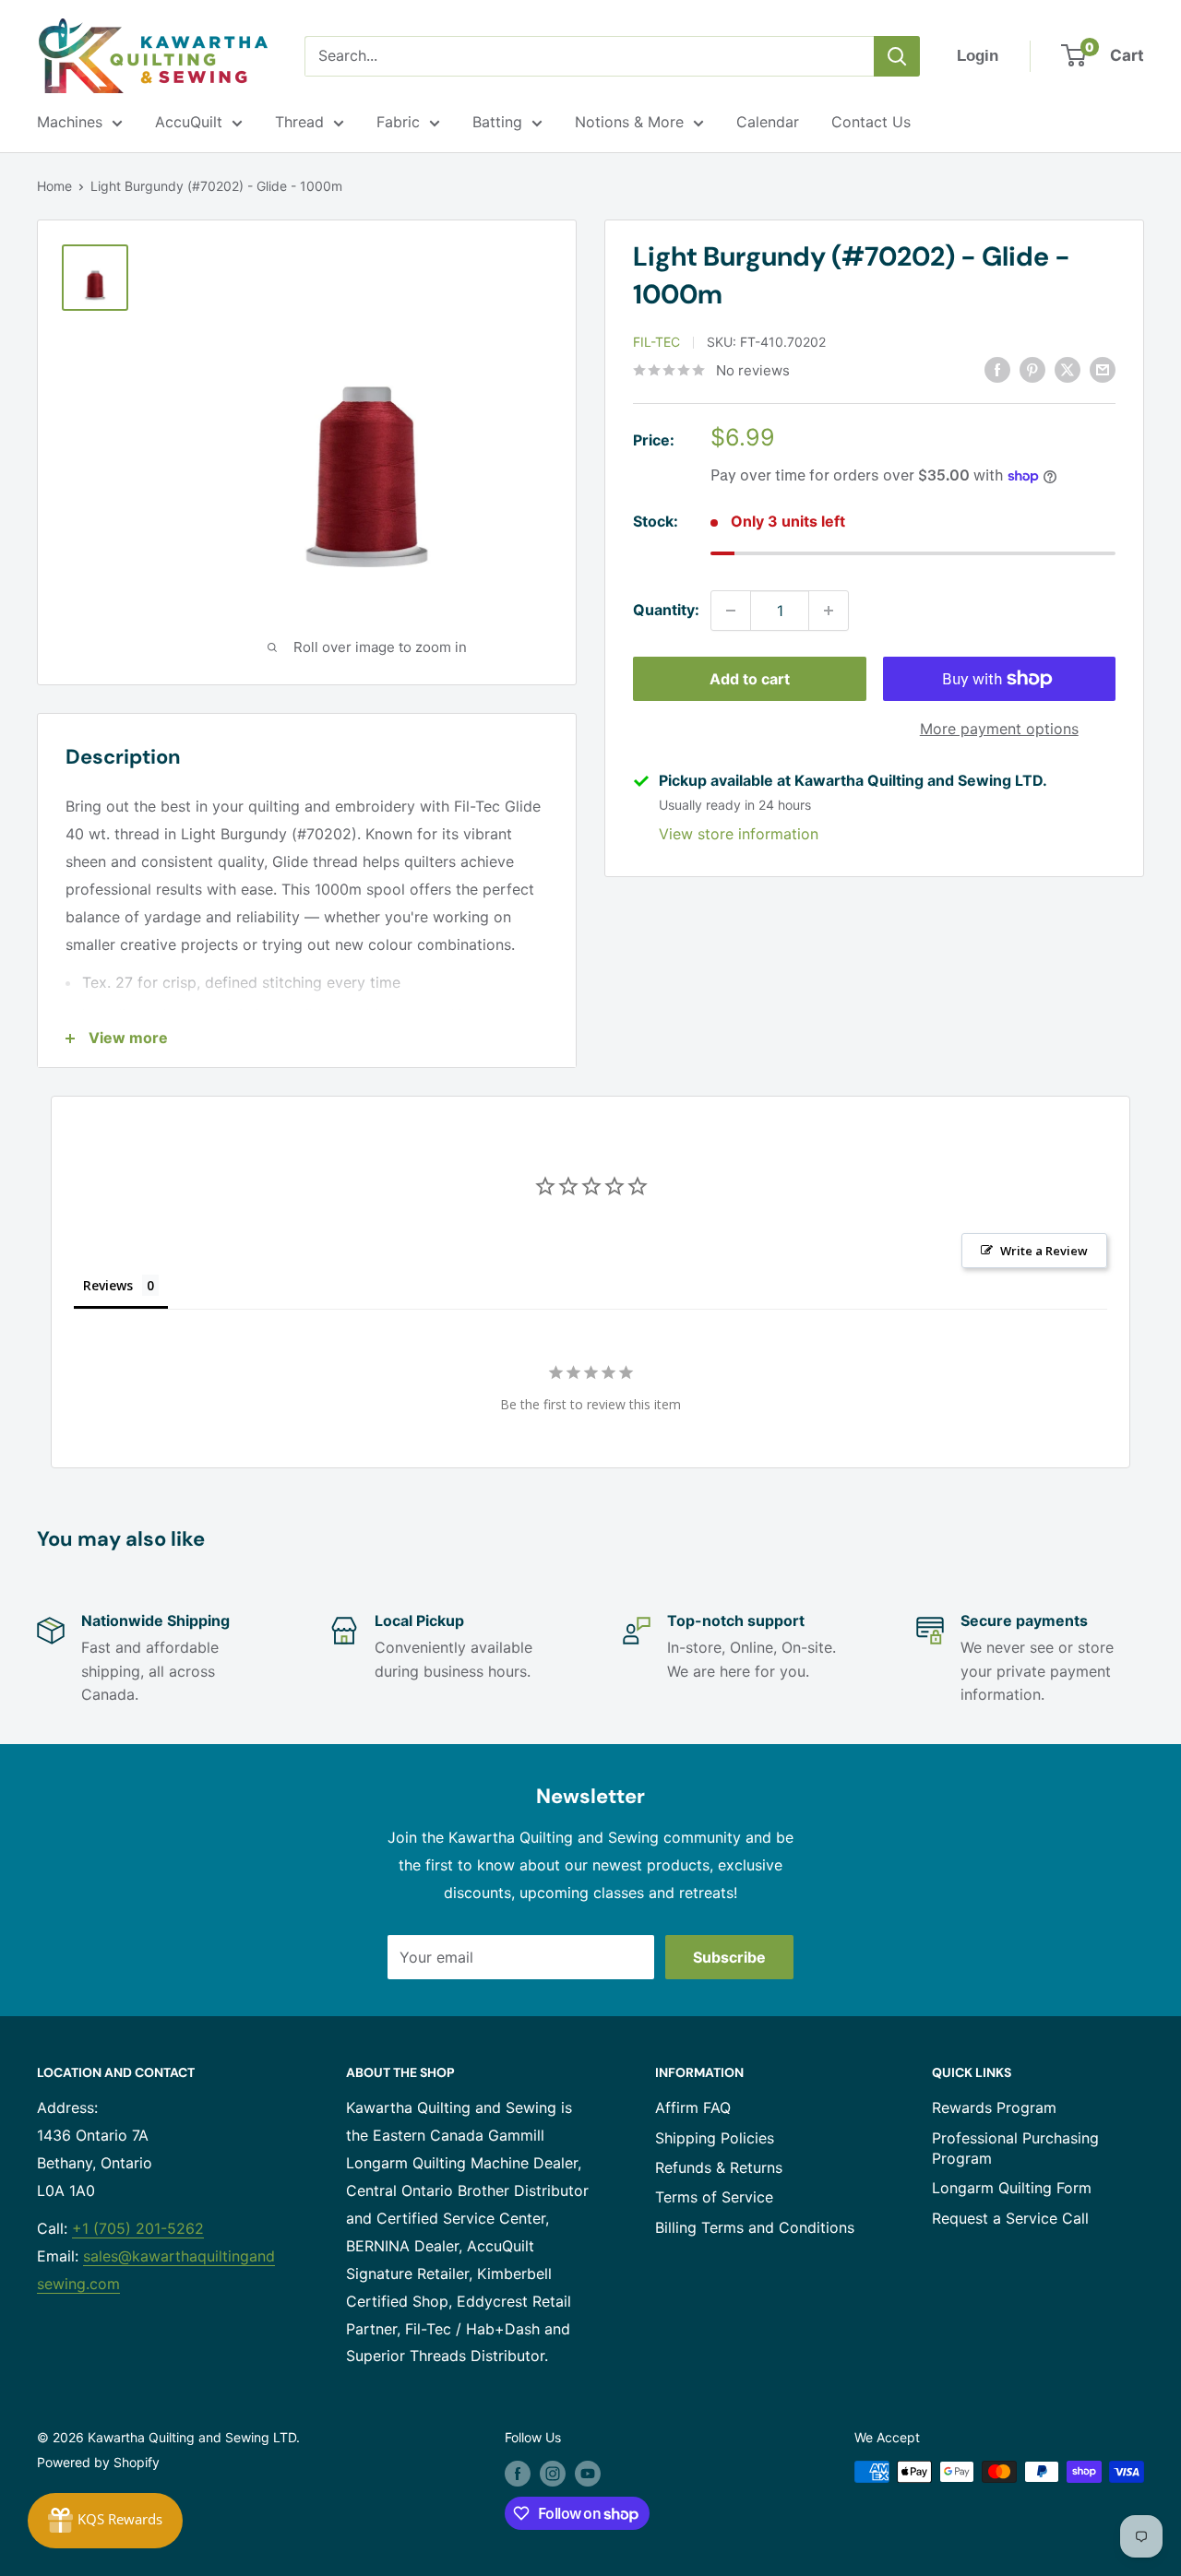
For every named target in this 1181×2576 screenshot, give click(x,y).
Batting (497, 122)
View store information (739, 834)
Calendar (768, 122)
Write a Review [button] (1044, 1251)
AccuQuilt (189, 122)
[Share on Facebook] (997, 369)
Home (54, 186)
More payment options (999, 729)
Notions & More (629, 122)
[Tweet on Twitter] (1068, 369)
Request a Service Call (1010, 2218)
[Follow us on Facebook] (518, 2474)
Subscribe (729, 1957)
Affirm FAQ (693, 2107)
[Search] (897, 56)
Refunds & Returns (719, 2167)
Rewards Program (994, 2107)
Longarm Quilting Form (1012, 2188)
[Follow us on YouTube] (588, 2474)
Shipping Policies (715, 2138)
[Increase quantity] (829, 611)
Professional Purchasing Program (1015, 2148)
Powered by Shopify (98, 2462)
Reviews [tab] (108, 1285)
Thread (299, 122)
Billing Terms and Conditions (755, 2227)
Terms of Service (714, 2197)
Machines (70, 122)
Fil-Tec (656, 342)
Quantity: (666, 610)
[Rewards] (105, 2521)
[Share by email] (1103, 369)
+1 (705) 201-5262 (138, 2228)
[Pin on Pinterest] (1032, 369)
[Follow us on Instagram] (553, 2474)
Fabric (398, 122)
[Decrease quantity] (731, 611)
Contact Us (871, 122)
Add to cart (750, 679)
